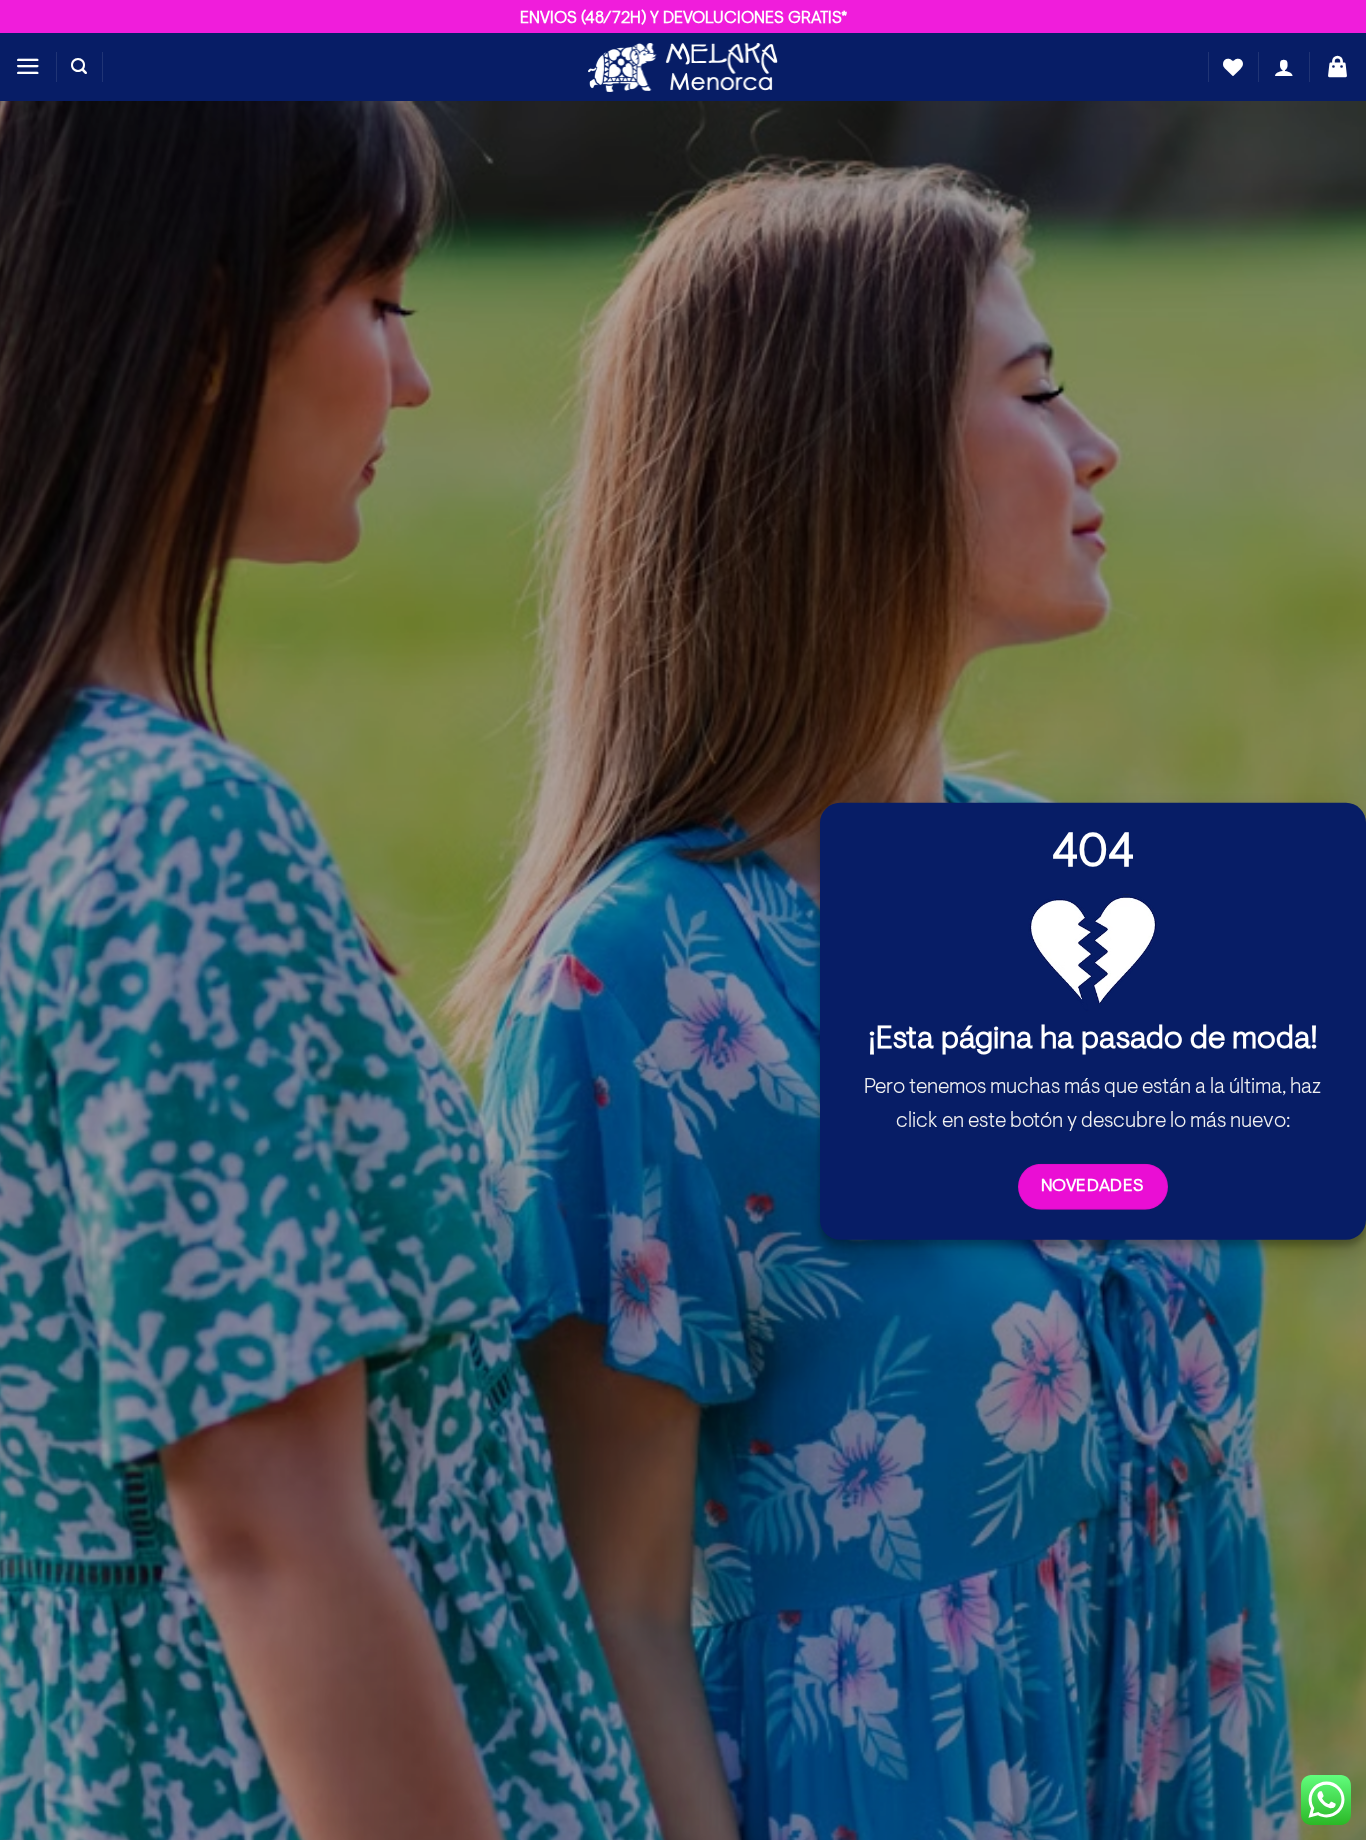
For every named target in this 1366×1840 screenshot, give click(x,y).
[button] (28, 66)
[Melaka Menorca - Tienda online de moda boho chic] (683, 66)
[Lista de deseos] (1233, 67)
